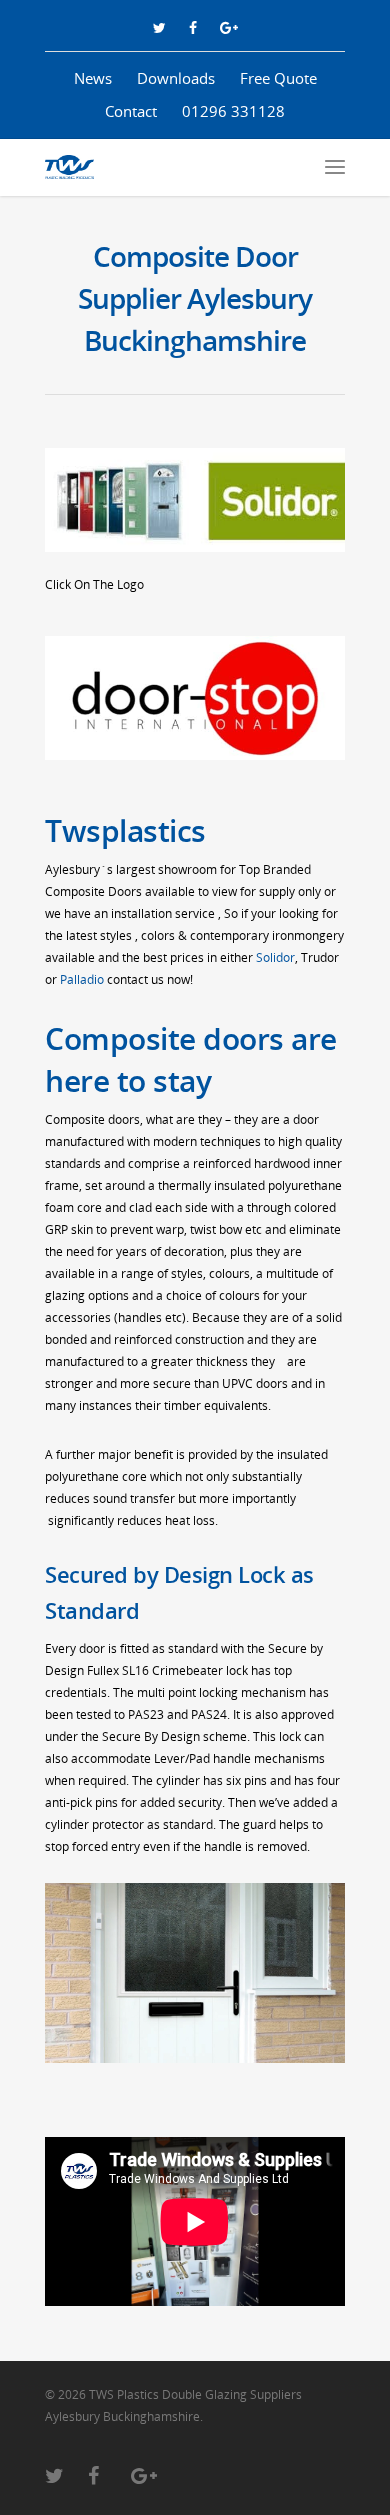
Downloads (176, 78)
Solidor (275, 957)
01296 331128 (233, 111)
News (93, 78)
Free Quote (278, 78)
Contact (131, 111)
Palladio (82, 979)
